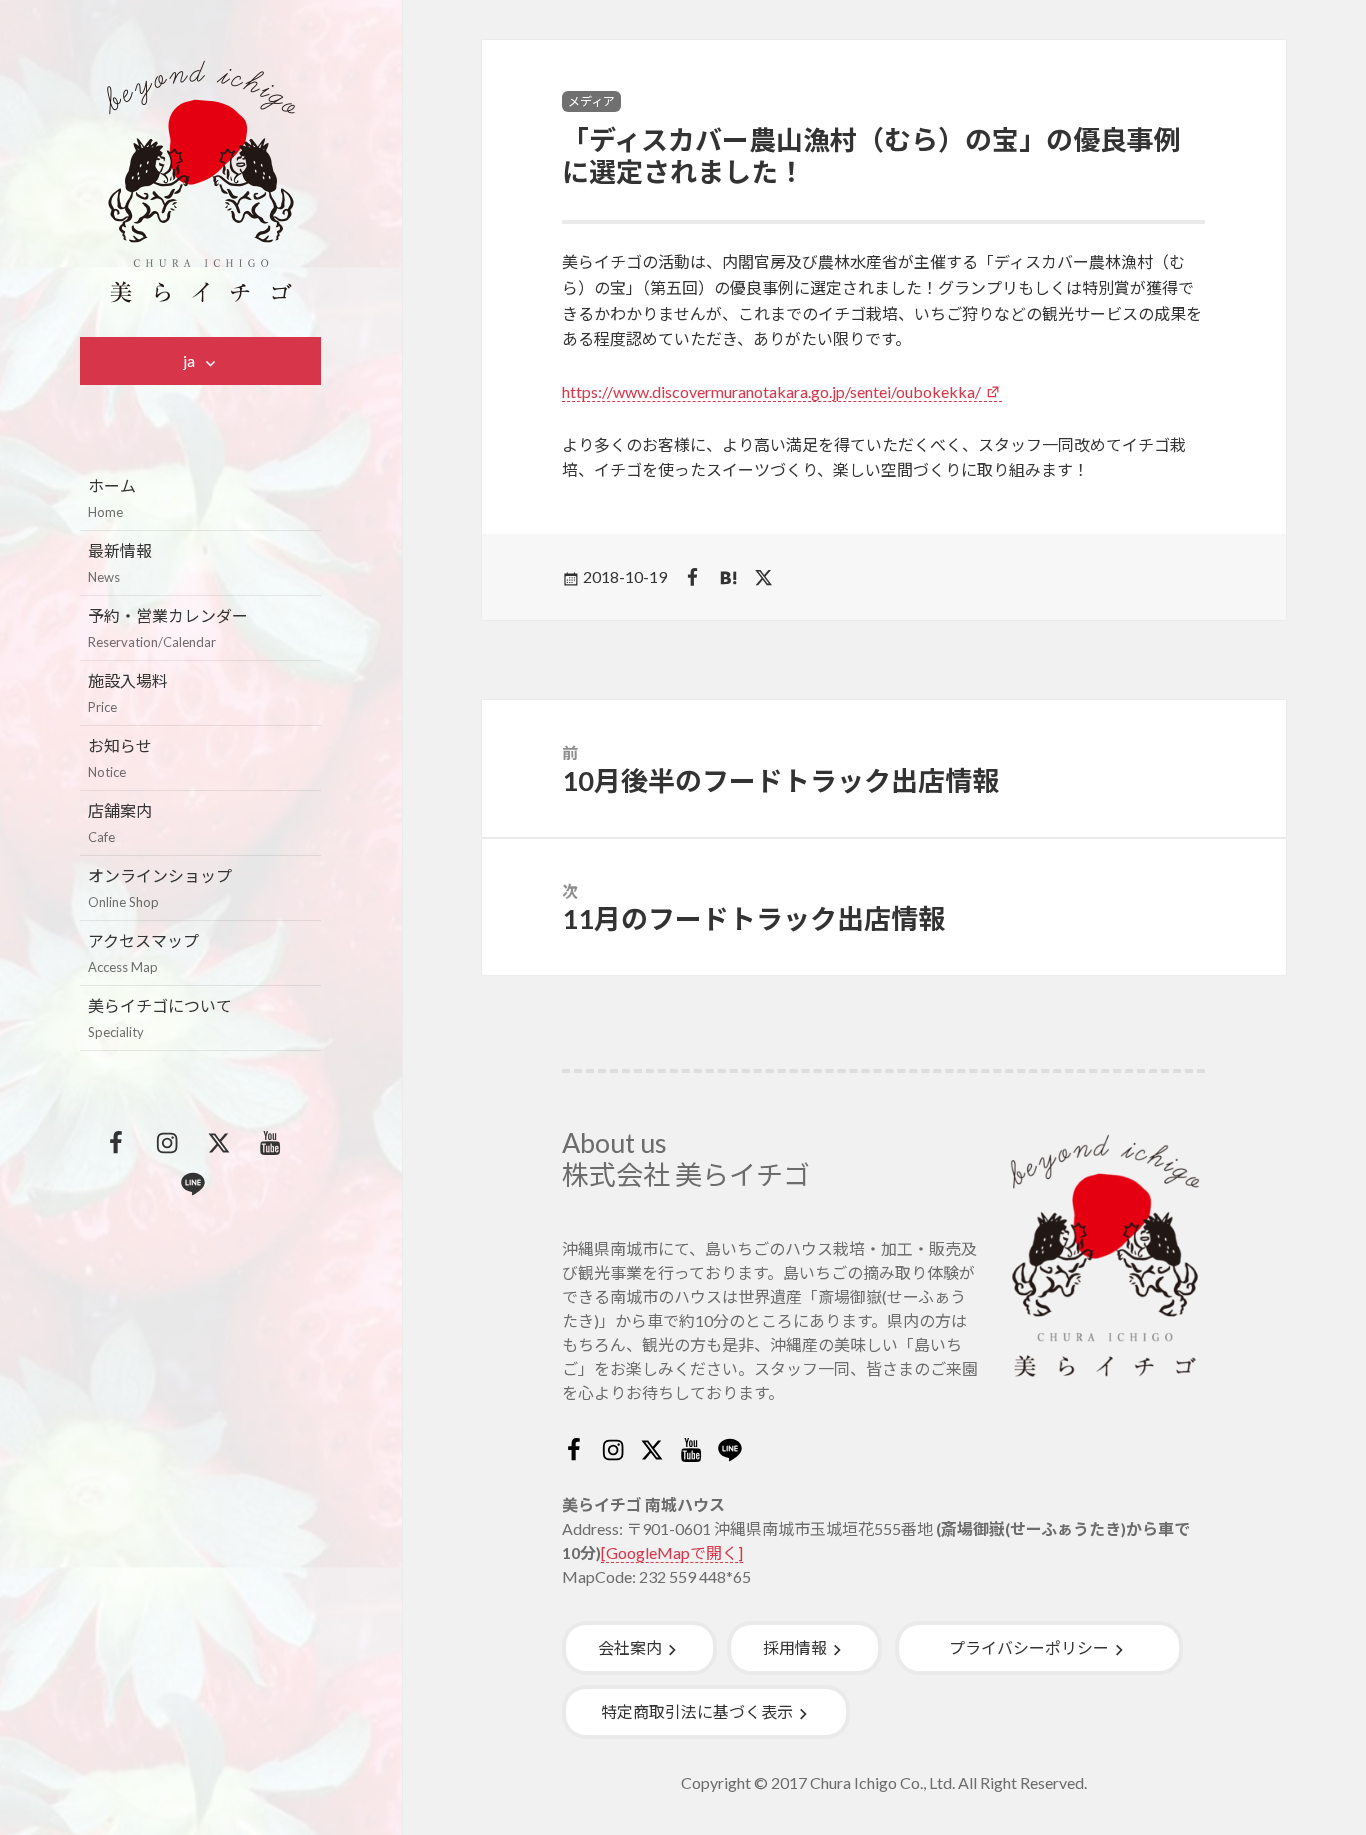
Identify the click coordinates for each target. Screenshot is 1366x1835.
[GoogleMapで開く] (672, 1552)
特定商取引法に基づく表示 (697, 1711)
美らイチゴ (201, 182)
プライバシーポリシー (1029, 1647)
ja (189, 360)
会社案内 (630, 1647)
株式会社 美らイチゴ (686, 1174)
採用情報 (795, 1647)
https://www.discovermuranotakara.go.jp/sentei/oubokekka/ (771, 391)
